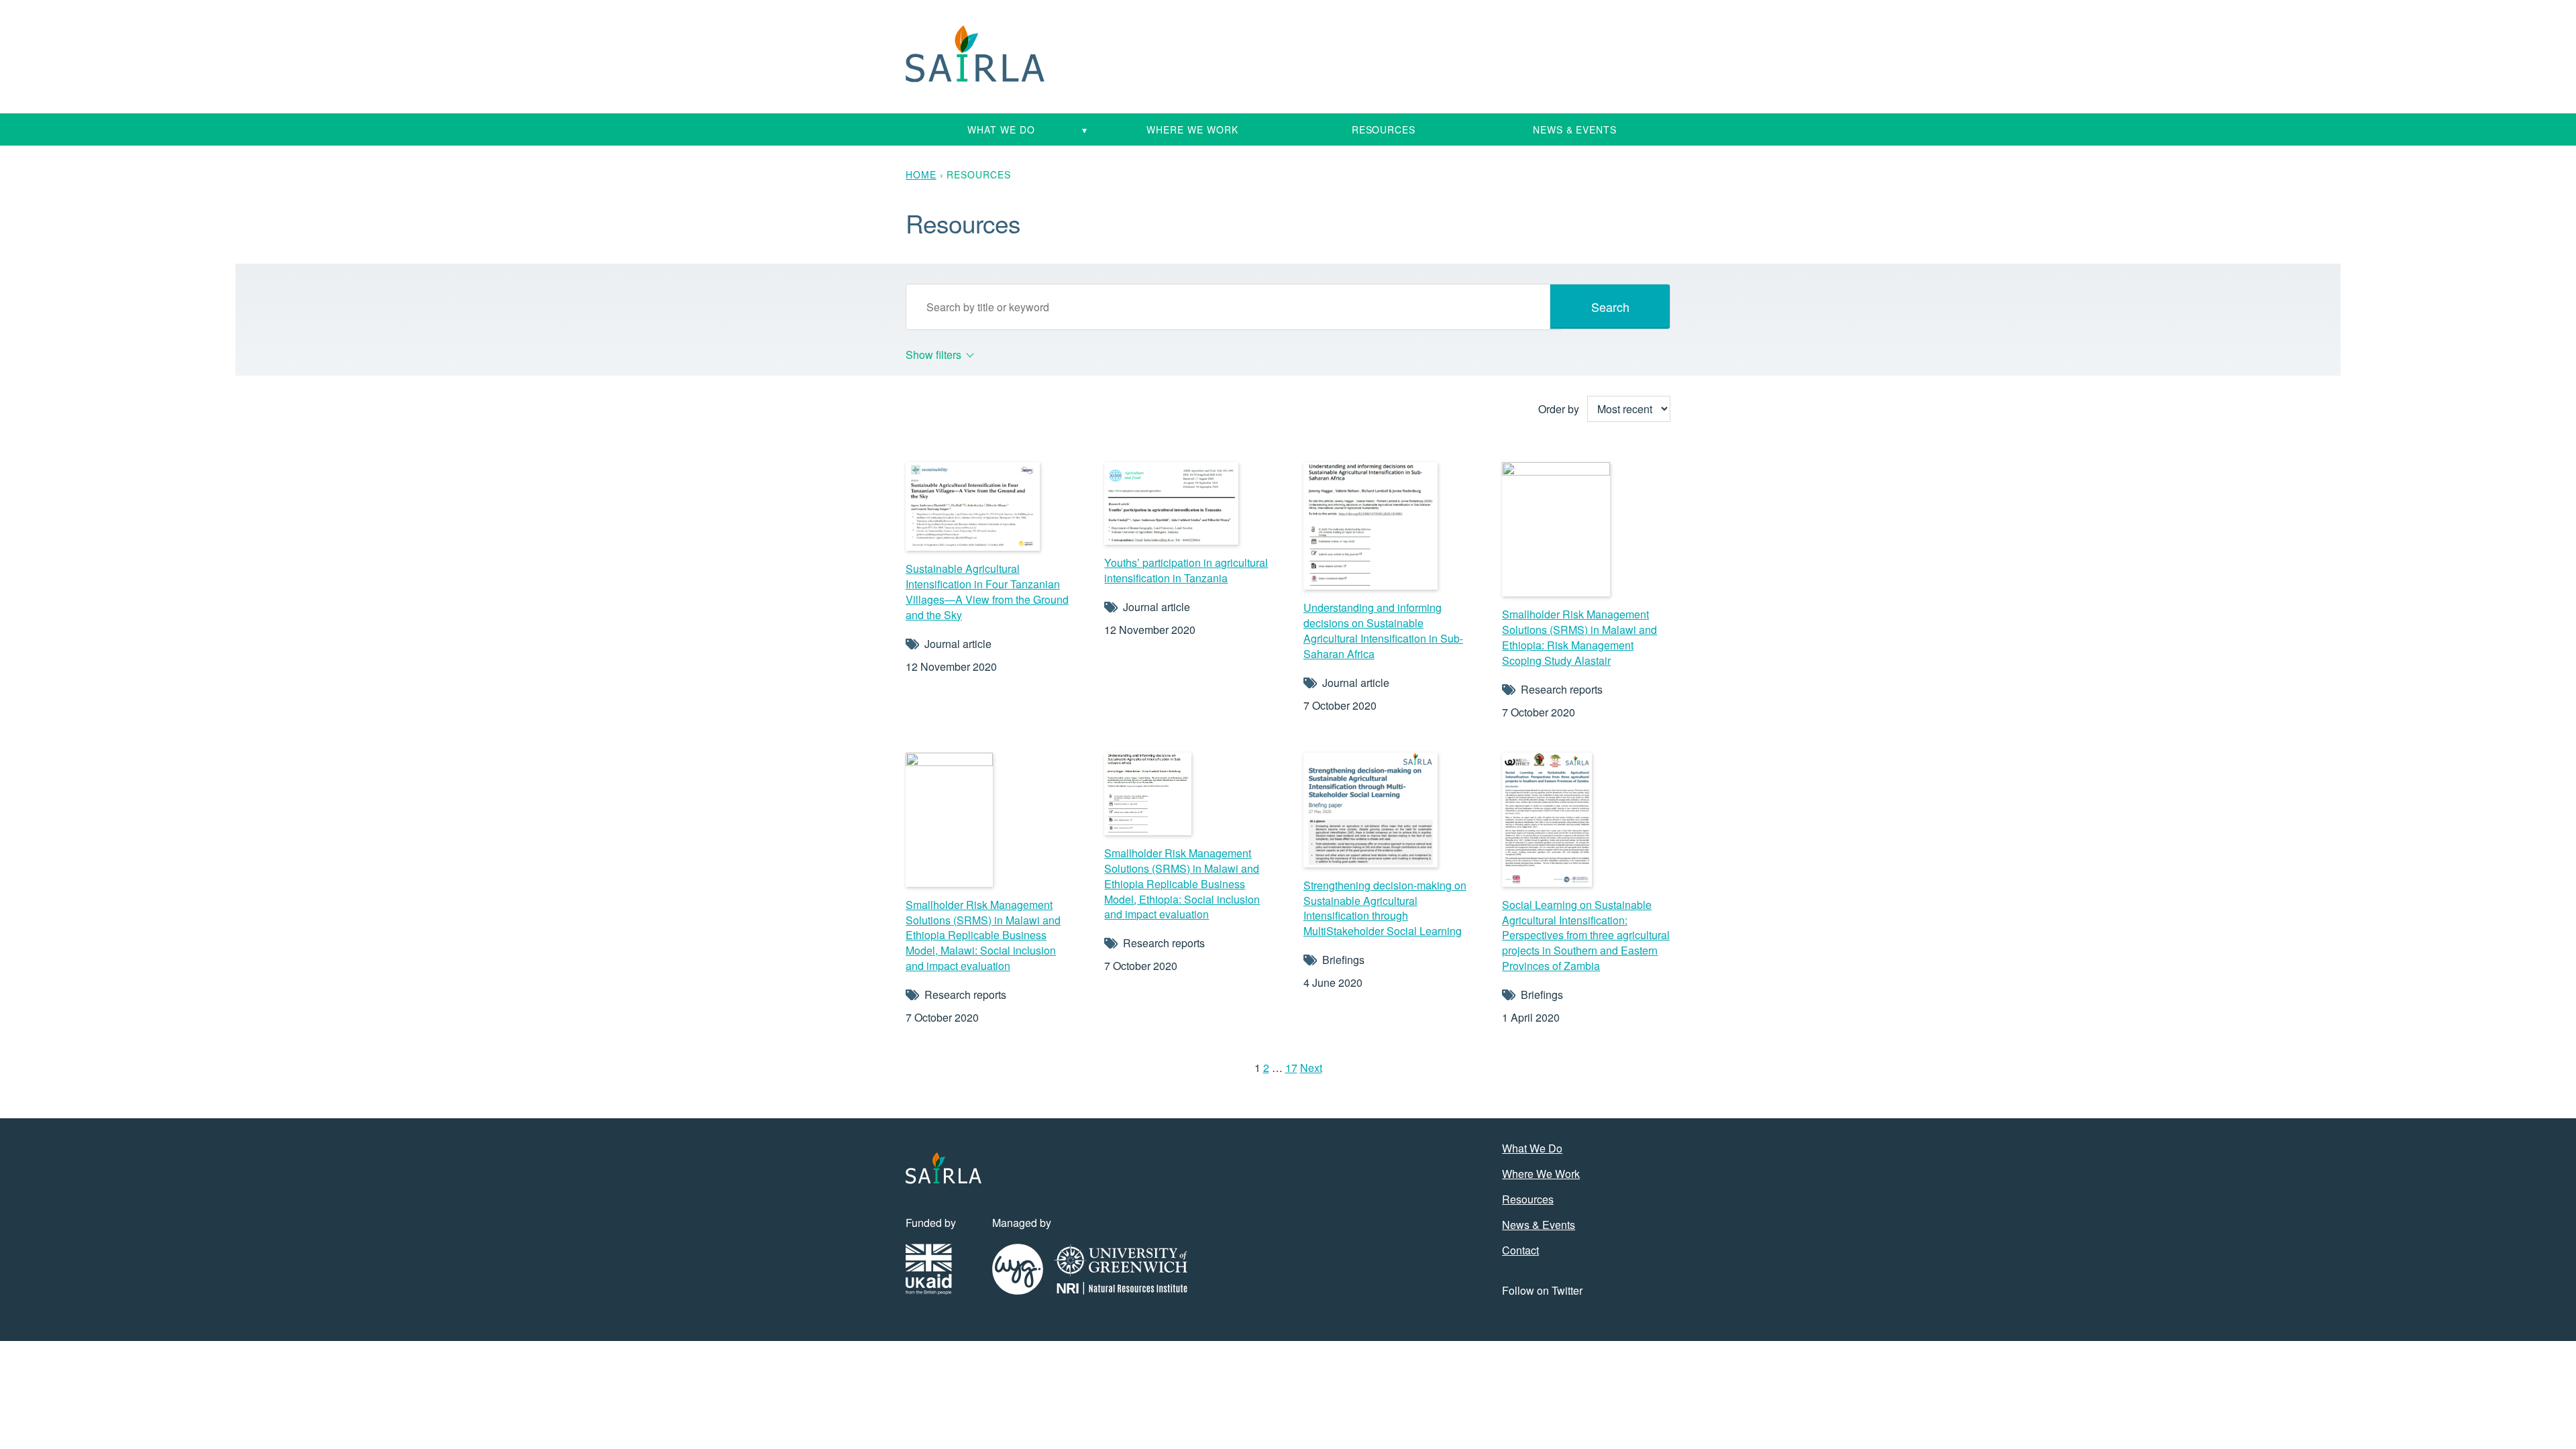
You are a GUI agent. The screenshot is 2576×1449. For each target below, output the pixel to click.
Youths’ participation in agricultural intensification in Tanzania (1186, 570)
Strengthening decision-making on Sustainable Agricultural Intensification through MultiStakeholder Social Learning (1385, 908)
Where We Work (1192, 129)
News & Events (1575, 129)
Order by (1559, 409)
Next (1311, 1068)
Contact (1520, 1250)
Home (921, 174)
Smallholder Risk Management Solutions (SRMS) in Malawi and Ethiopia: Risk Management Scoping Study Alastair (1579, 637)
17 (1291, 1068)
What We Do (1001, 129)
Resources (1384, 129)
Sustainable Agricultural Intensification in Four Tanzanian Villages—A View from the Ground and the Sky (987, 592)
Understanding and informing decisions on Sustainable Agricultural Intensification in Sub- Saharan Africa (1383, 631)
